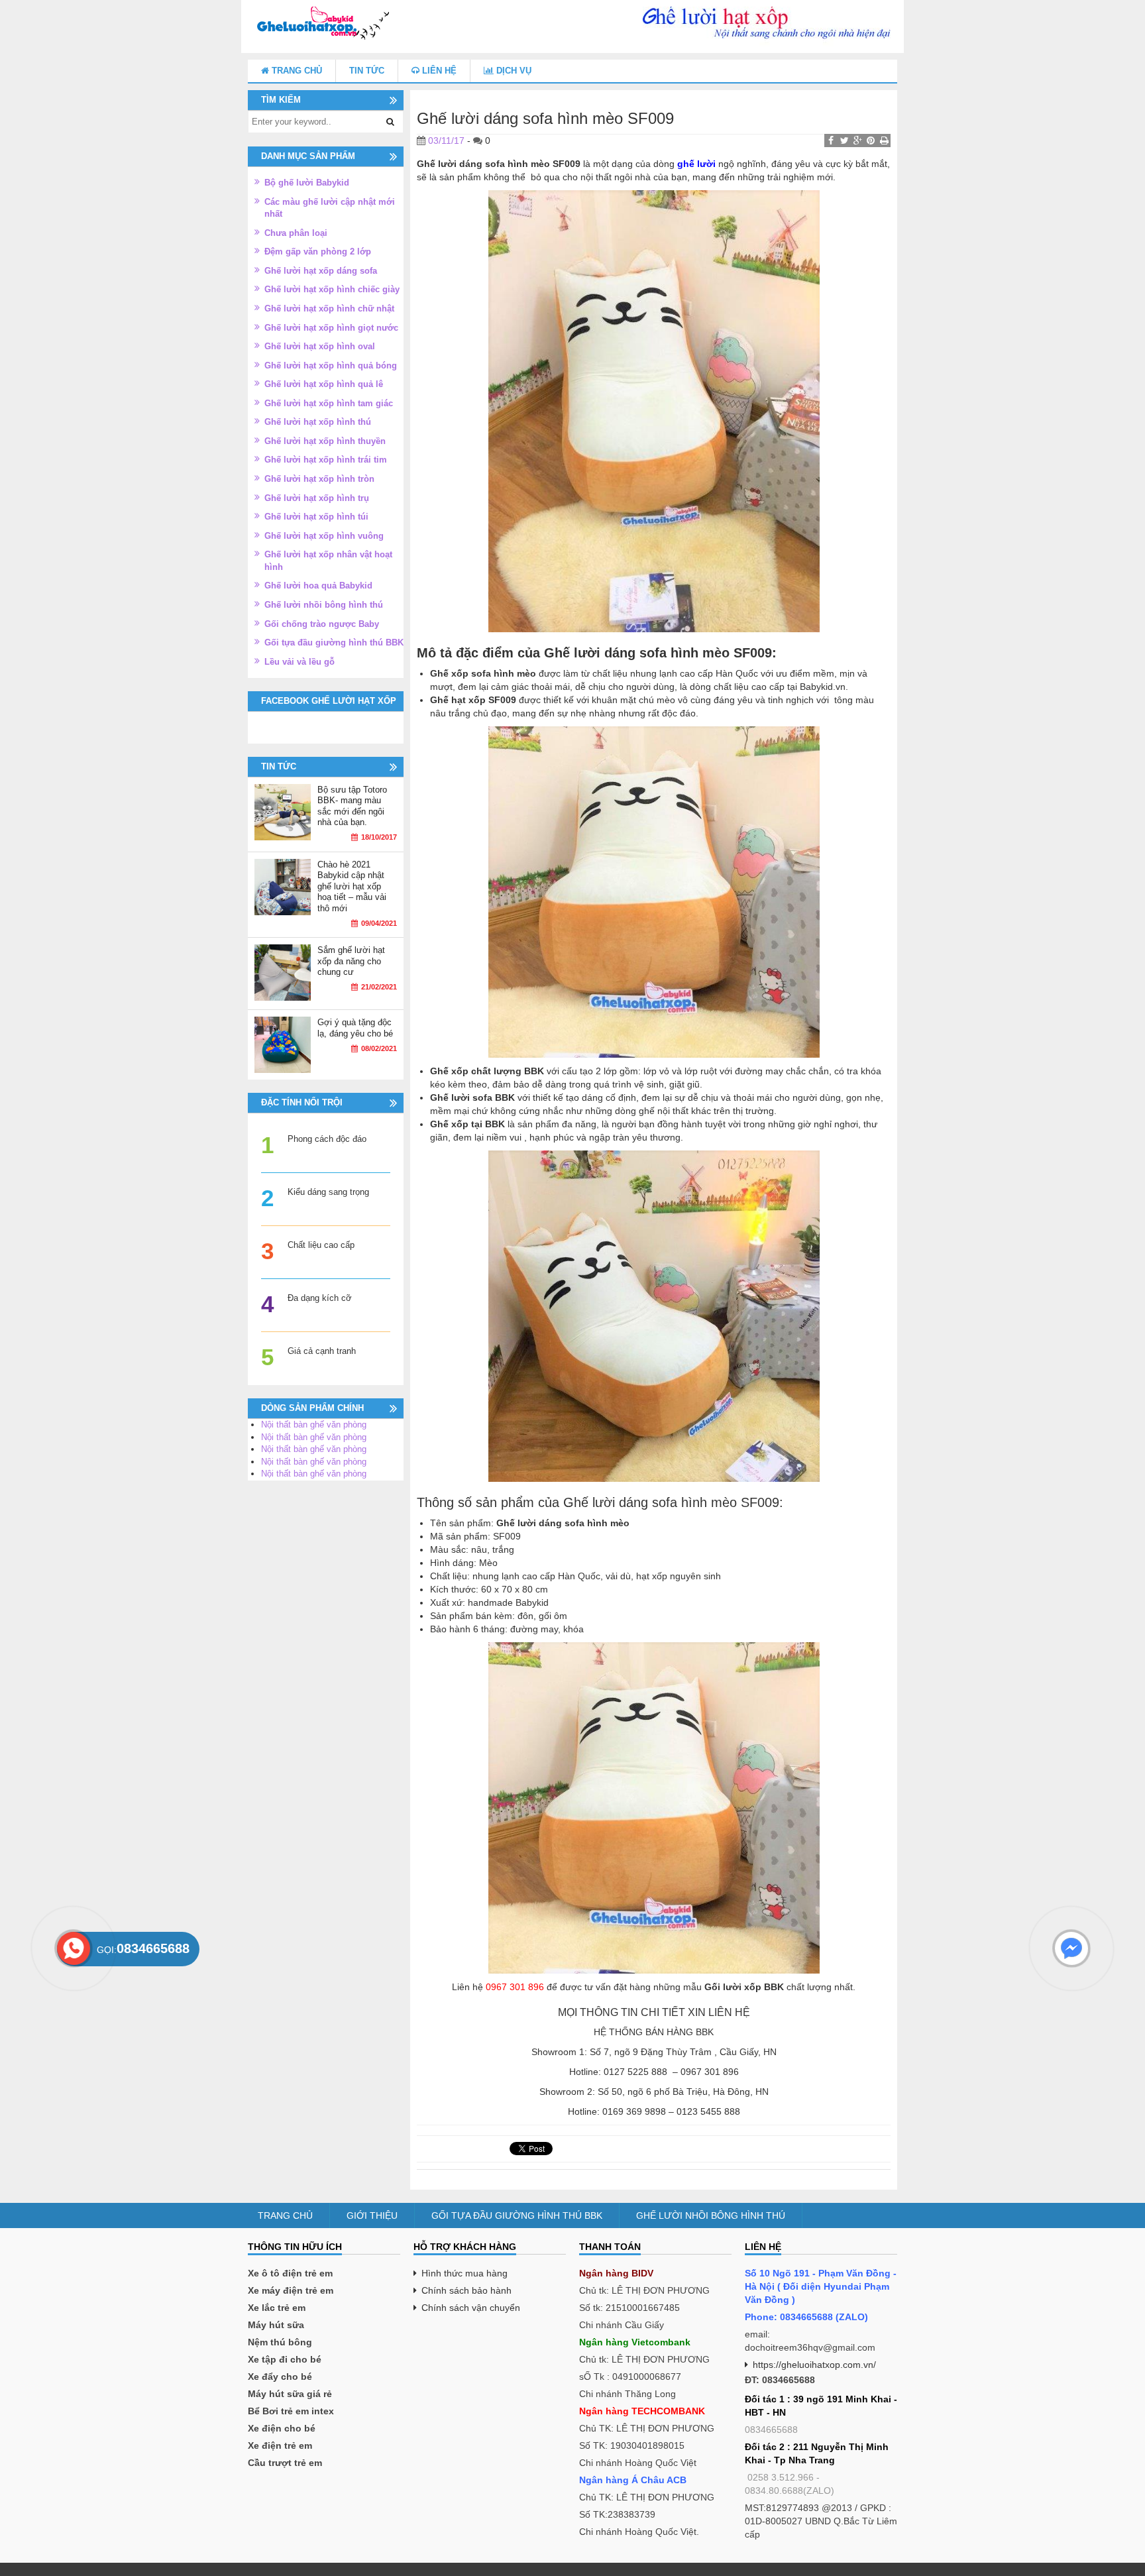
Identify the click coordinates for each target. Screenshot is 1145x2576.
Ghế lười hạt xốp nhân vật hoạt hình (328, 561)
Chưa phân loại (296, 233)
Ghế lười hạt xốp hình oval (320, 346)
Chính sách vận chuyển (471, 2308)
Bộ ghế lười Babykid (307, 183)
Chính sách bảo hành (466, 2290)
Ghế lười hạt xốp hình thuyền (325, 441)
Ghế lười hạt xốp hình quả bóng (331, 365)
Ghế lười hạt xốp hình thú (318, 422)
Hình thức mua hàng (464, 2273)
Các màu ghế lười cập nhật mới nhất (330, 208)
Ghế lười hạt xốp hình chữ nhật (329, 308)
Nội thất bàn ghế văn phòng (314, 1425)
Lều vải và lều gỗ (300, 662)
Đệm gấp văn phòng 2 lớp (318, 252)
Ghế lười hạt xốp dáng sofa (321, 271)
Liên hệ (438, 71)
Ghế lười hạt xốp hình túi (316, 517)
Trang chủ (296, 71)
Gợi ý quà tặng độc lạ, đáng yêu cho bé (355, 1028)
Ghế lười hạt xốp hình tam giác (329, 403)
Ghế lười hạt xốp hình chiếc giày (332, 289)
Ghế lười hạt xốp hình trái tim (326, 460)
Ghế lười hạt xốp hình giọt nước (331, 328)
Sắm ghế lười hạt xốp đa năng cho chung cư (351, 961)
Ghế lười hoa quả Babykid (318, 586)
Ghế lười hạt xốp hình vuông (324, 536)
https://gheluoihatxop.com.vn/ (814, 2365)
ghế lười (696, 164)
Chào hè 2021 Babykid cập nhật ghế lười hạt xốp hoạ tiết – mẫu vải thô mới (352, 886)
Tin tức (367, 71)
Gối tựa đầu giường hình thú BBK (334, 643)
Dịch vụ (513, 71)
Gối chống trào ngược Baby (322, 624)
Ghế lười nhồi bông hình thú (324, 605)
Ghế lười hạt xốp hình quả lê (324, 384)
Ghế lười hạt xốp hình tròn (319, 479)
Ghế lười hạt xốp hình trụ (317, 498)
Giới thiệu (372, 2215)
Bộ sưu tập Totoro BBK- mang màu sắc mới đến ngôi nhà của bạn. (352, 806)
